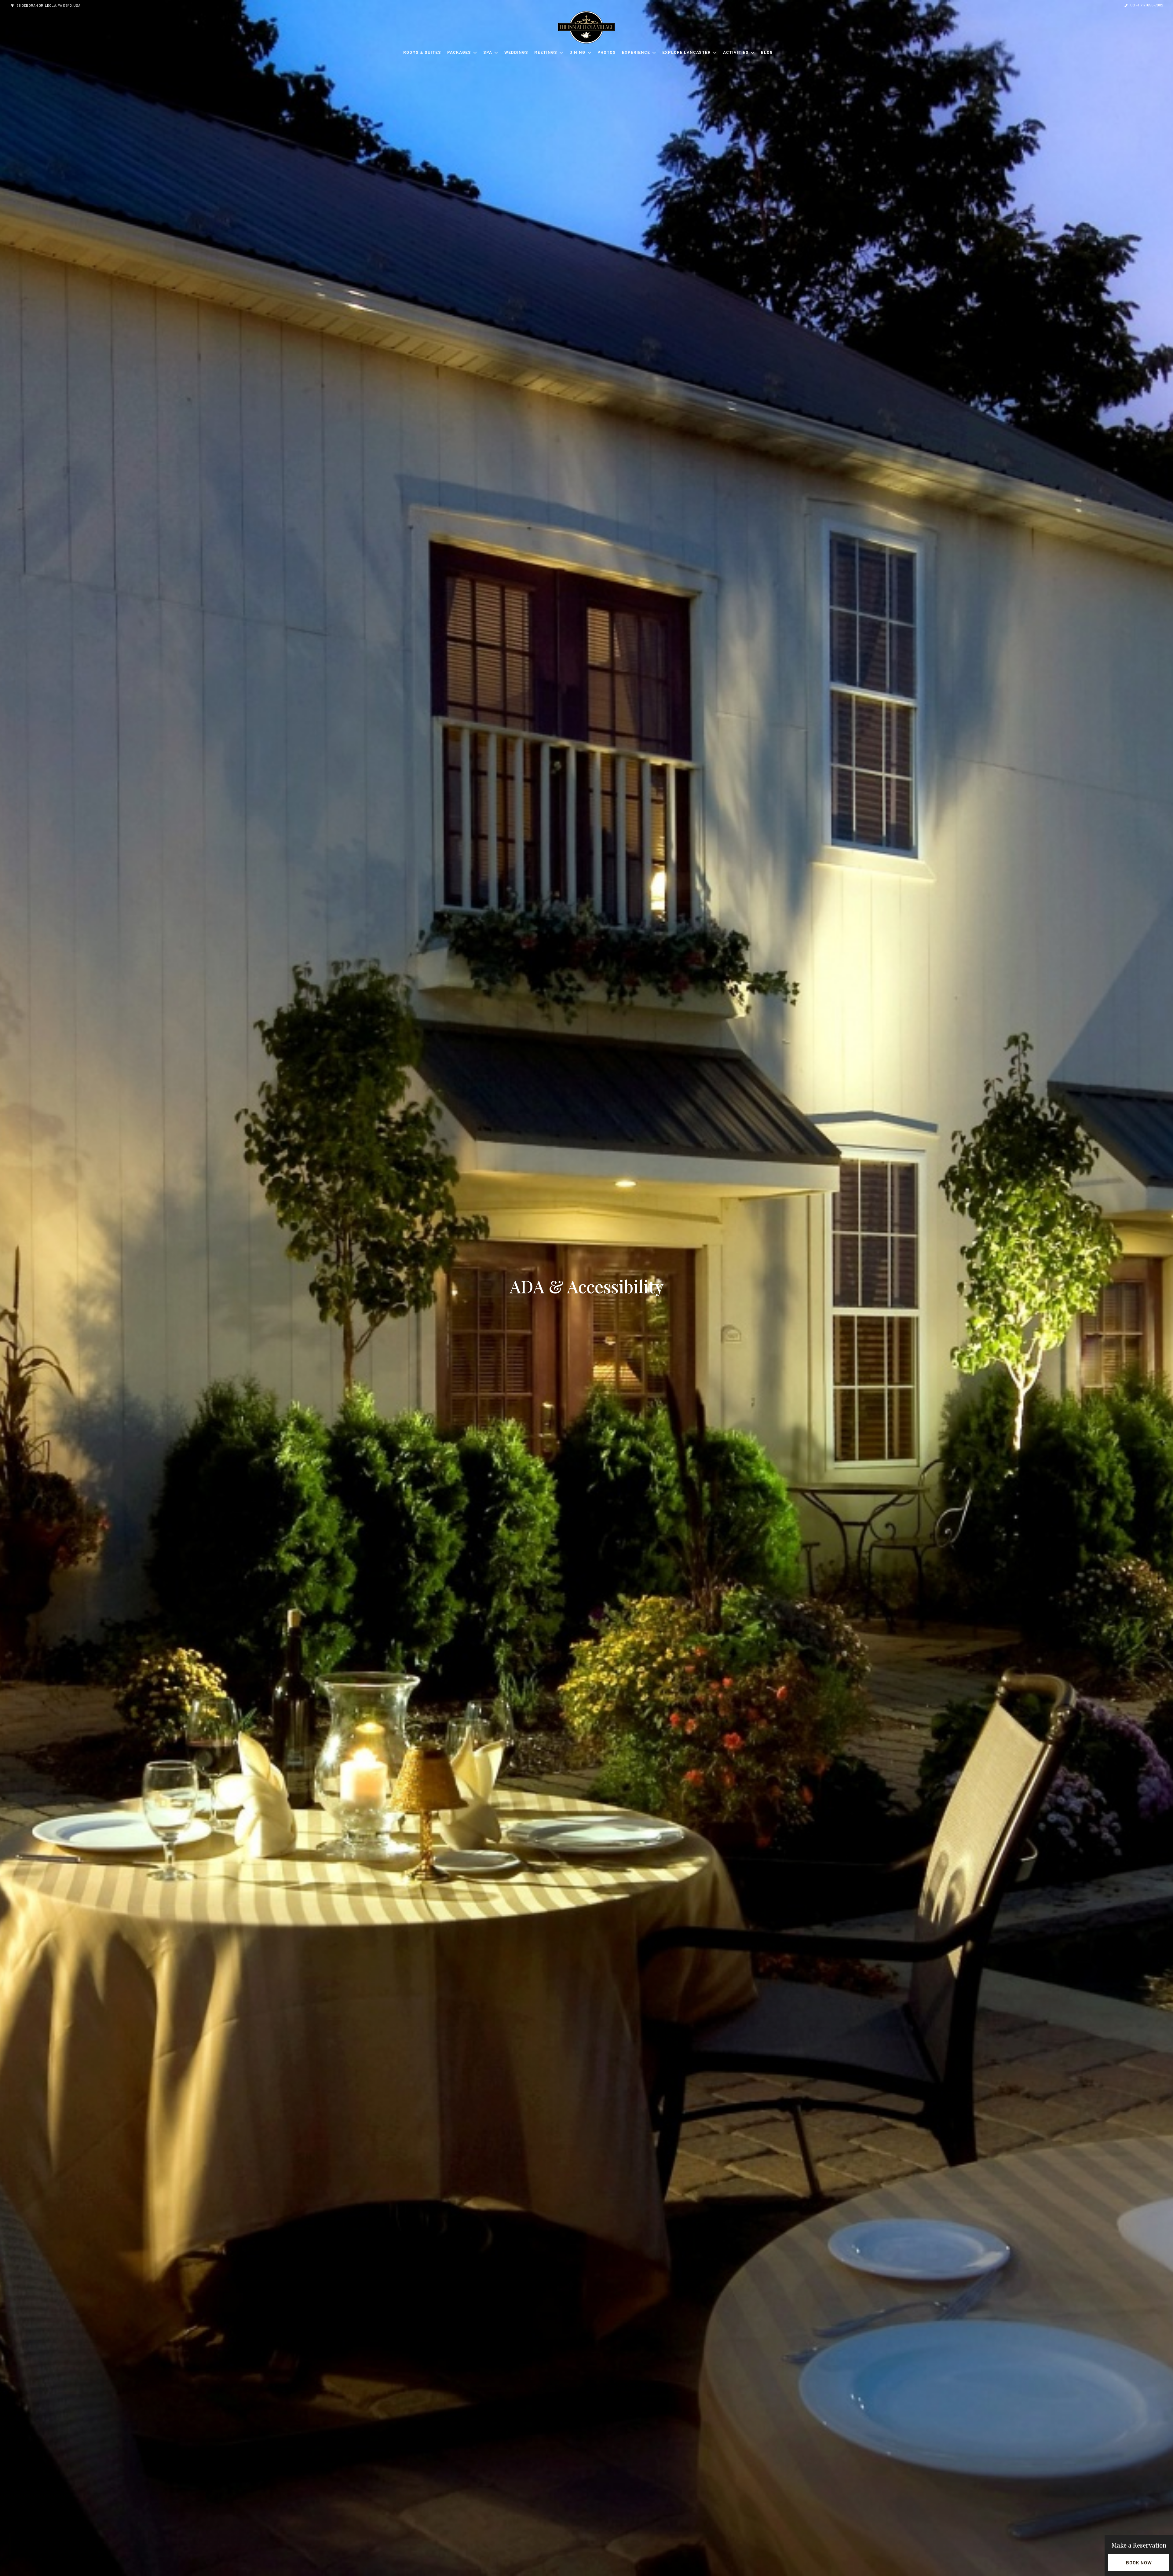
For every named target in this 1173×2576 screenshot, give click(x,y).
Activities (736, 52)
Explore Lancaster (687, 52)
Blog (767, 52)
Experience (636, 52)
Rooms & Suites (422, 52)
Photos (607, 52)
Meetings (546, 52)
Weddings (516, 52)
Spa (488, 52)
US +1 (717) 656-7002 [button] (1147, 5)
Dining (577, 52)
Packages (459, 52)
